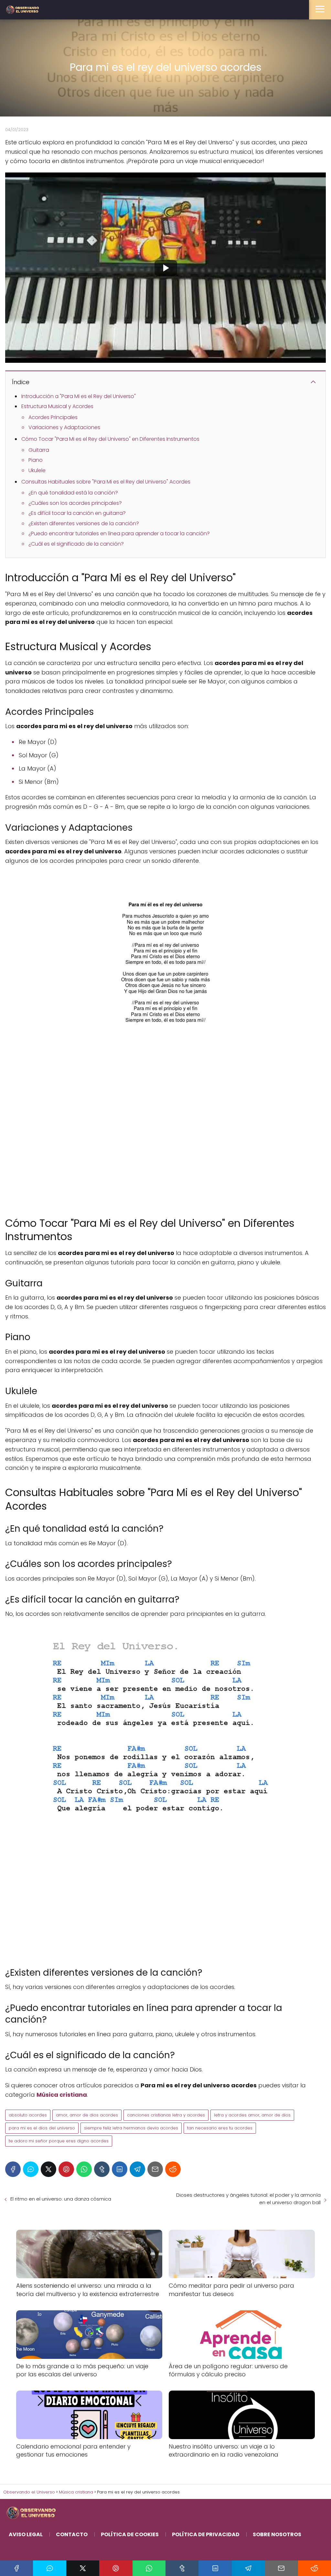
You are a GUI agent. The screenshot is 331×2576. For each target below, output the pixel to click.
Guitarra (39, 450)
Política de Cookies (130, 2534)
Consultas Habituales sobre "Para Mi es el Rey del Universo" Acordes (106, 482)
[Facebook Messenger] (31, 2169)
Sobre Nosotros (277, 2534)
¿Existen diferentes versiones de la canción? (84, 523)
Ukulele (37, 470)
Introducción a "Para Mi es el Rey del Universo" (79, 396)
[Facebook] (13, 2169)
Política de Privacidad (206, 2534)
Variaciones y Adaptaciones (64, 427)
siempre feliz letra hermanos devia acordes (131, 2128)
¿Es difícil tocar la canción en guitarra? (77, 513)
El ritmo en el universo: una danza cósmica (61, 2199)
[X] (48, 2169)
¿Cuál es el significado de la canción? (76, 544)
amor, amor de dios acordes (87, 2115)
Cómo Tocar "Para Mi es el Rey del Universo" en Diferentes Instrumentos (110, 439)
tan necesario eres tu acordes (220, 2128)
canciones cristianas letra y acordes (166, 2115)
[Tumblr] (102, 2169)
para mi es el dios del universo (42, 2128)
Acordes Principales (53, 417)
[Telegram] (137, 2169)
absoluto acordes (28, 2115)
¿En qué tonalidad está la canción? (73, 493)
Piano (36, 460)
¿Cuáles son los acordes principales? (75, 503)
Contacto (72, 2534)
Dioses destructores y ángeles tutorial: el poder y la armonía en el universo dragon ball (248, 2199)
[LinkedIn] (120, 2169)
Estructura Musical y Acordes (57, 406)
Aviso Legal (26, 2534)
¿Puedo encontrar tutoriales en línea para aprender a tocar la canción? (119, 533)
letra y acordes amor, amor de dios (252, 2115)
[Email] (155, 2169)
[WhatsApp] (84, 2169)
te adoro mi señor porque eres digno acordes (59, 2141)
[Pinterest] (66, 2169)
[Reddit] (173, 2169)
